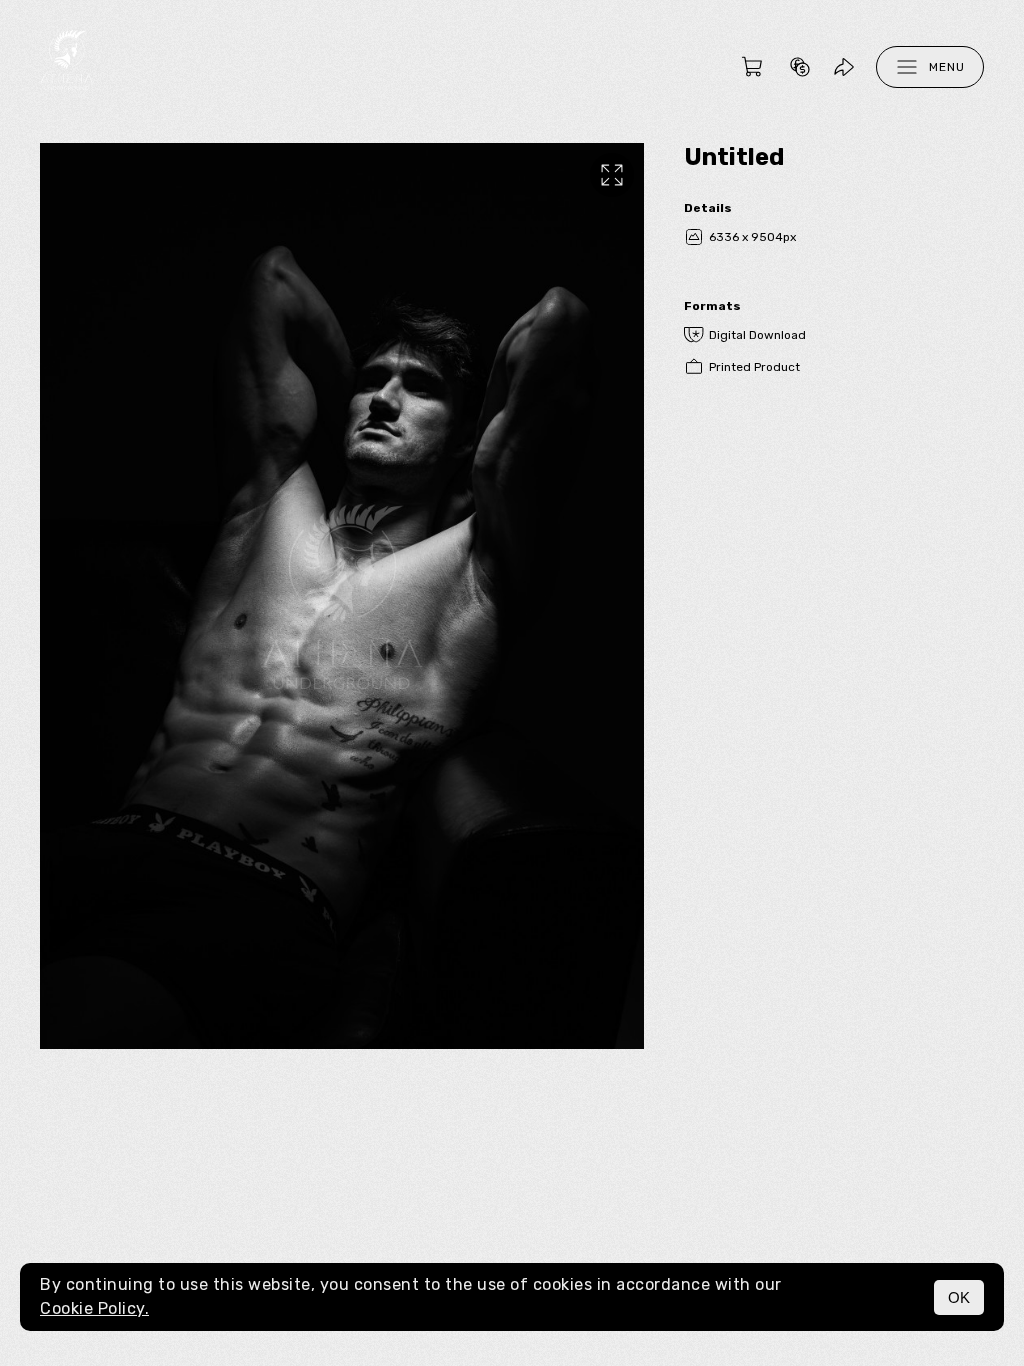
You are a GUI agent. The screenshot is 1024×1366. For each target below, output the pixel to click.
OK (959, 1297)
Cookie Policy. (94, 1308)
